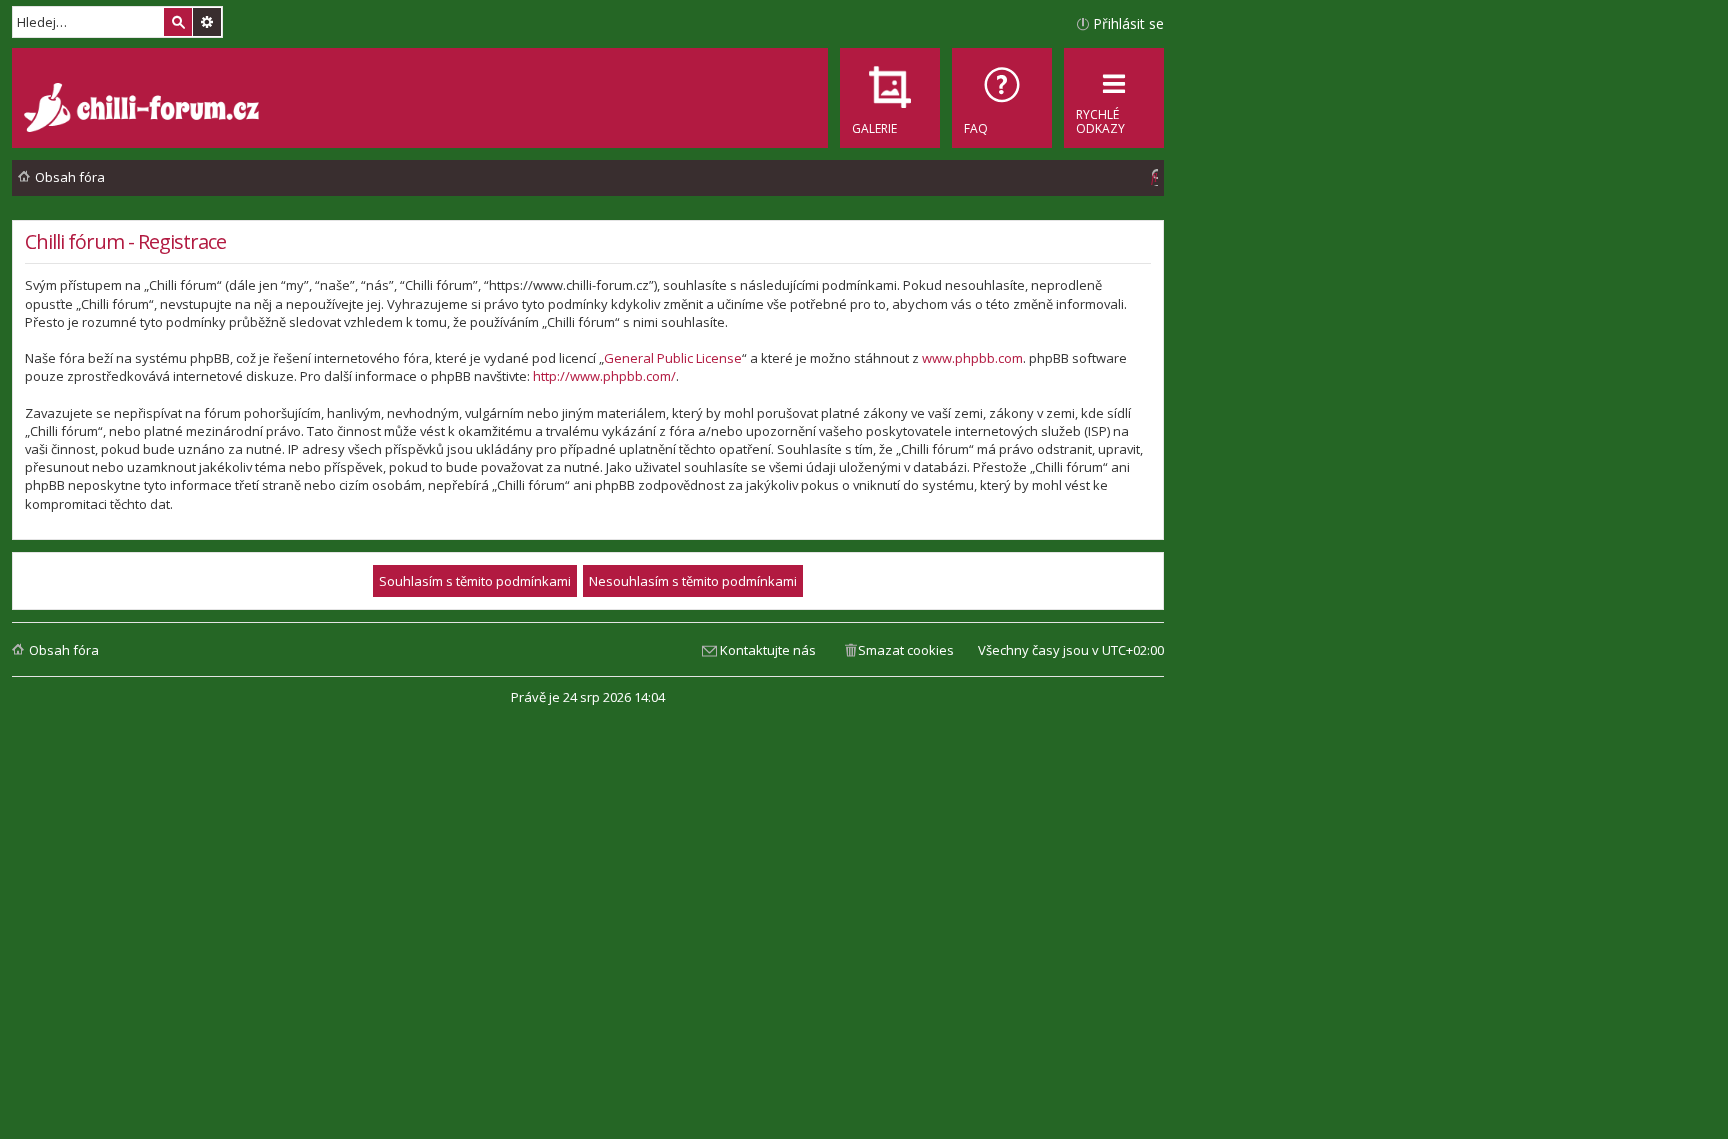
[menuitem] (1002, 98)
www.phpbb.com (972, 358)
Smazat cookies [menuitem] (906, 650)
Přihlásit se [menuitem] (1128, 23)
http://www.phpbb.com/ (604, 376)
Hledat (178, 22)
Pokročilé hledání (207, 22)
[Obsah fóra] (144, 110)
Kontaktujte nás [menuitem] (768, 650)
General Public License (673, 358)
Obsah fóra (64, 650)
